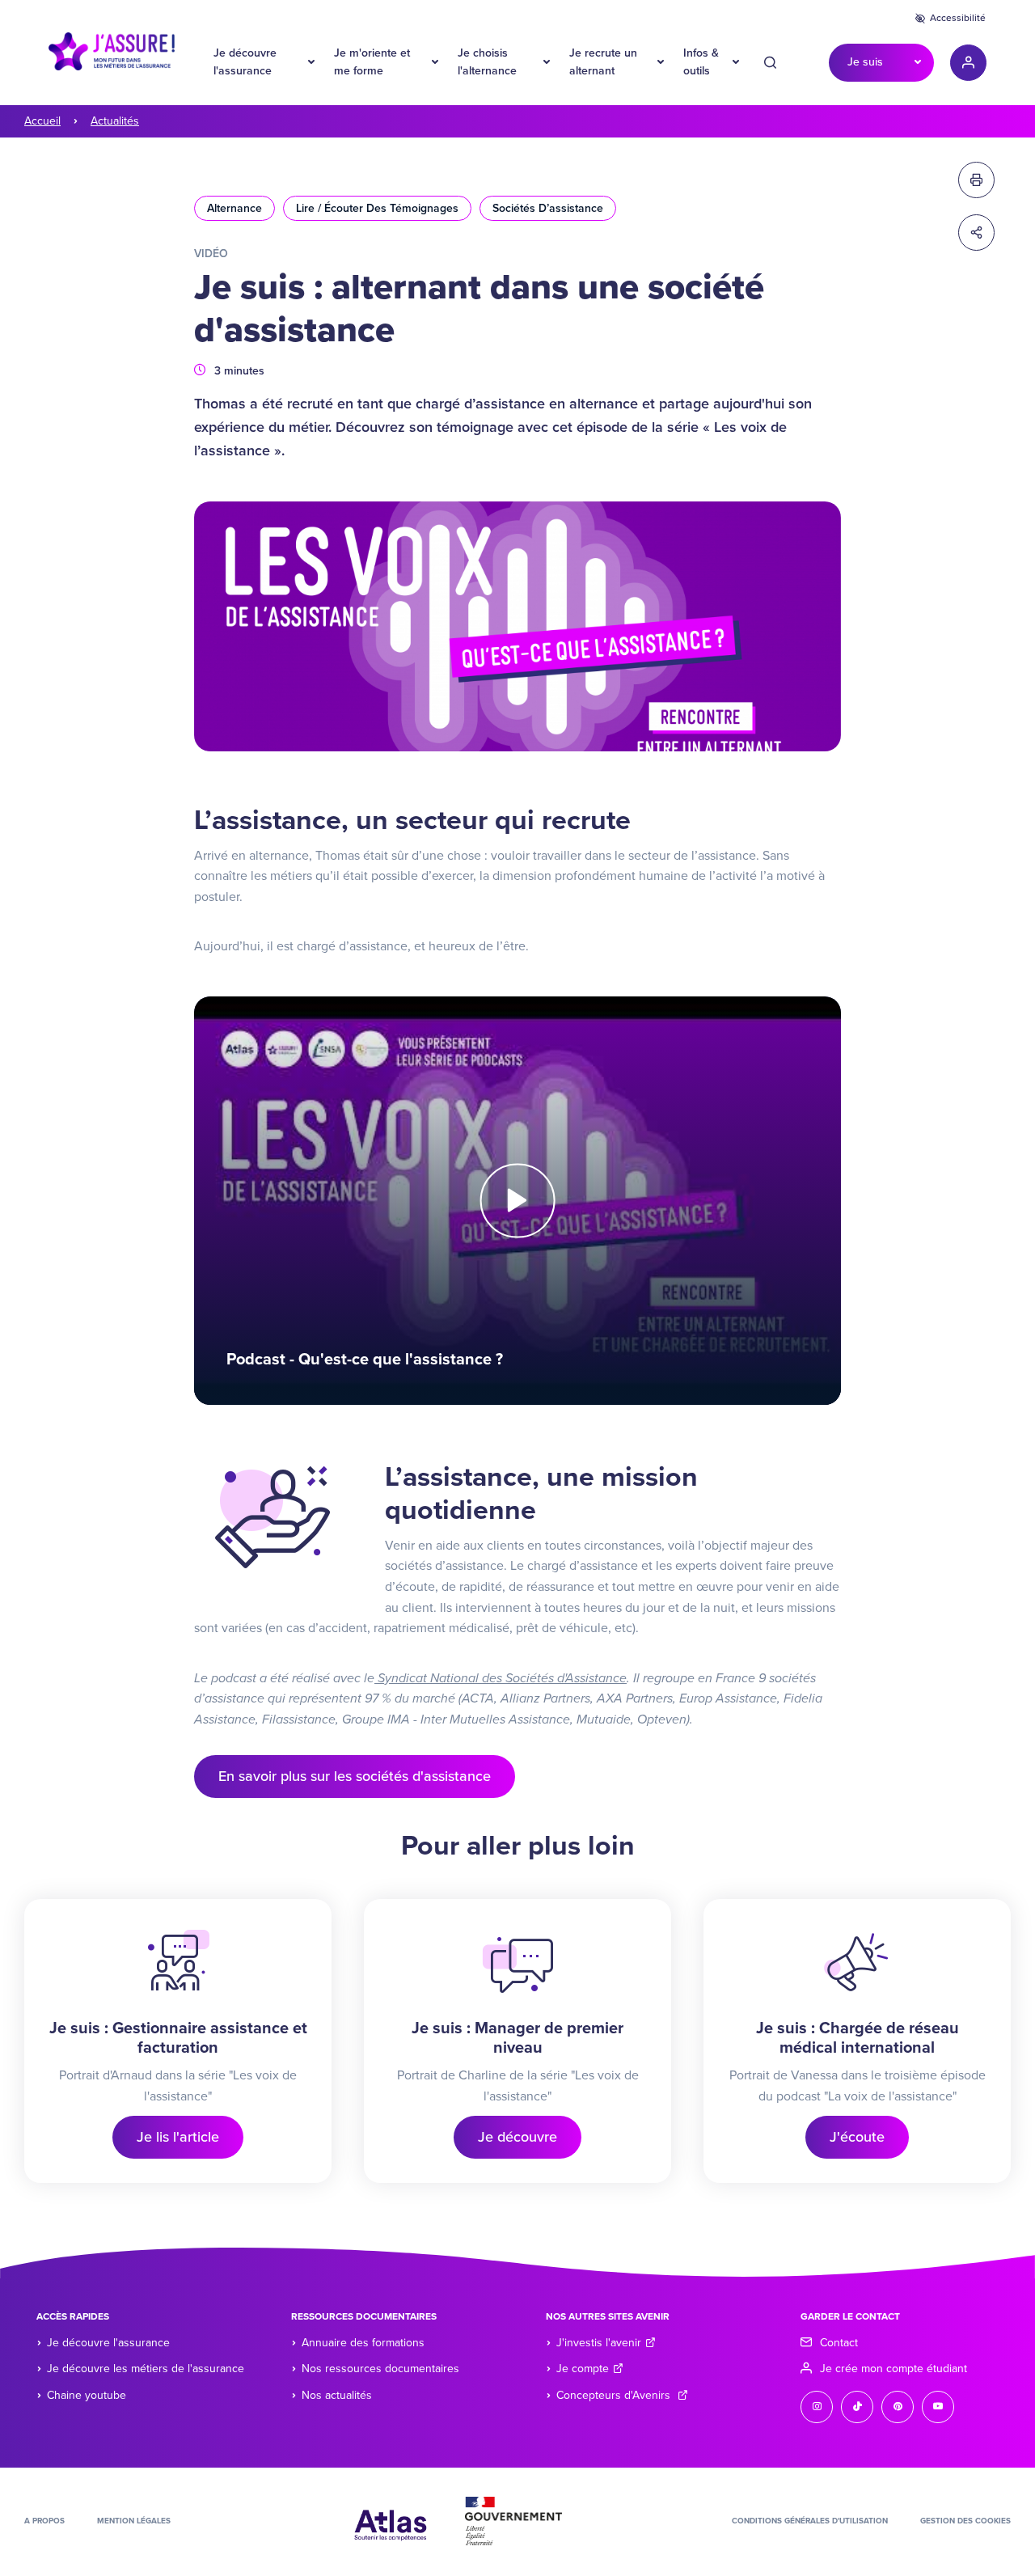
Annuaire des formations (363, 2343)
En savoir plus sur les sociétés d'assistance (355, 1776)
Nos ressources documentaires (380, 2369)
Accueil (42, 121)
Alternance (234, 208)
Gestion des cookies (965, 2521)
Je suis (865, 62)
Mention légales (134, 2521)
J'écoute (857, 2137)
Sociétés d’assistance (548, 208)
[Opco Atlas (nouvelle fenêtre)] (391, 2520)
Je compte (583, 2369)
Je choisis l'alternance (487, 62)
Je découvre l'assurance (245, 62)
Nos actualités (337, 2395)
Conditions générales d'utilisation (810, 2521)
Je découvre (517, 2137)
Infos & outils (701, 62)
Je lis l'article (178, 2137)
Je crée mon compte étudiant (893, 2369)
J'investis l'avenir (599, 2343)
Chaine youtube (87, 2395)
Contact (839, 2343)
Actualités (115, 121)
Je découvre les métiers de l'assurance (146, 2369)
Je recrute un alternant (603, 62)
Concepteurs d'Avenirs (615, 2395)
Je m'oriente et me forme (372, 62)
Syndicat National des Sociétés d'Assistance (501, 1678)
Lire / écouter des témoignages (377, 208)
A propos (44, 2521)
